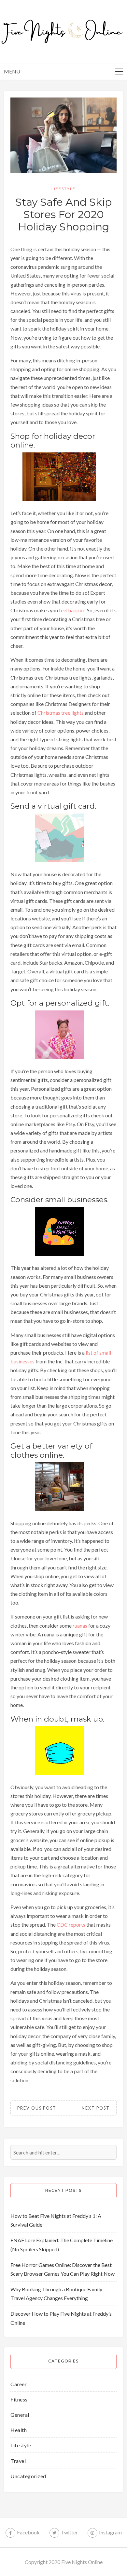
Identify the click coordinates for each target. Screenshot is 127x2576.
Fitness (19, 2399)
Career (19, 2384)
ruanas (80, 1626)
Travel (18, 2461)
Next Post (96, 2108)
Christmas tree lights (61, 713)
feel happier (72, 610)
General (20, 2415)
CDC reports (71, 1925)
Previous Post (37, 2108)
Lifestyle (63, 189)
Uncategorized (28, 2476)
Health (19, 2430)
